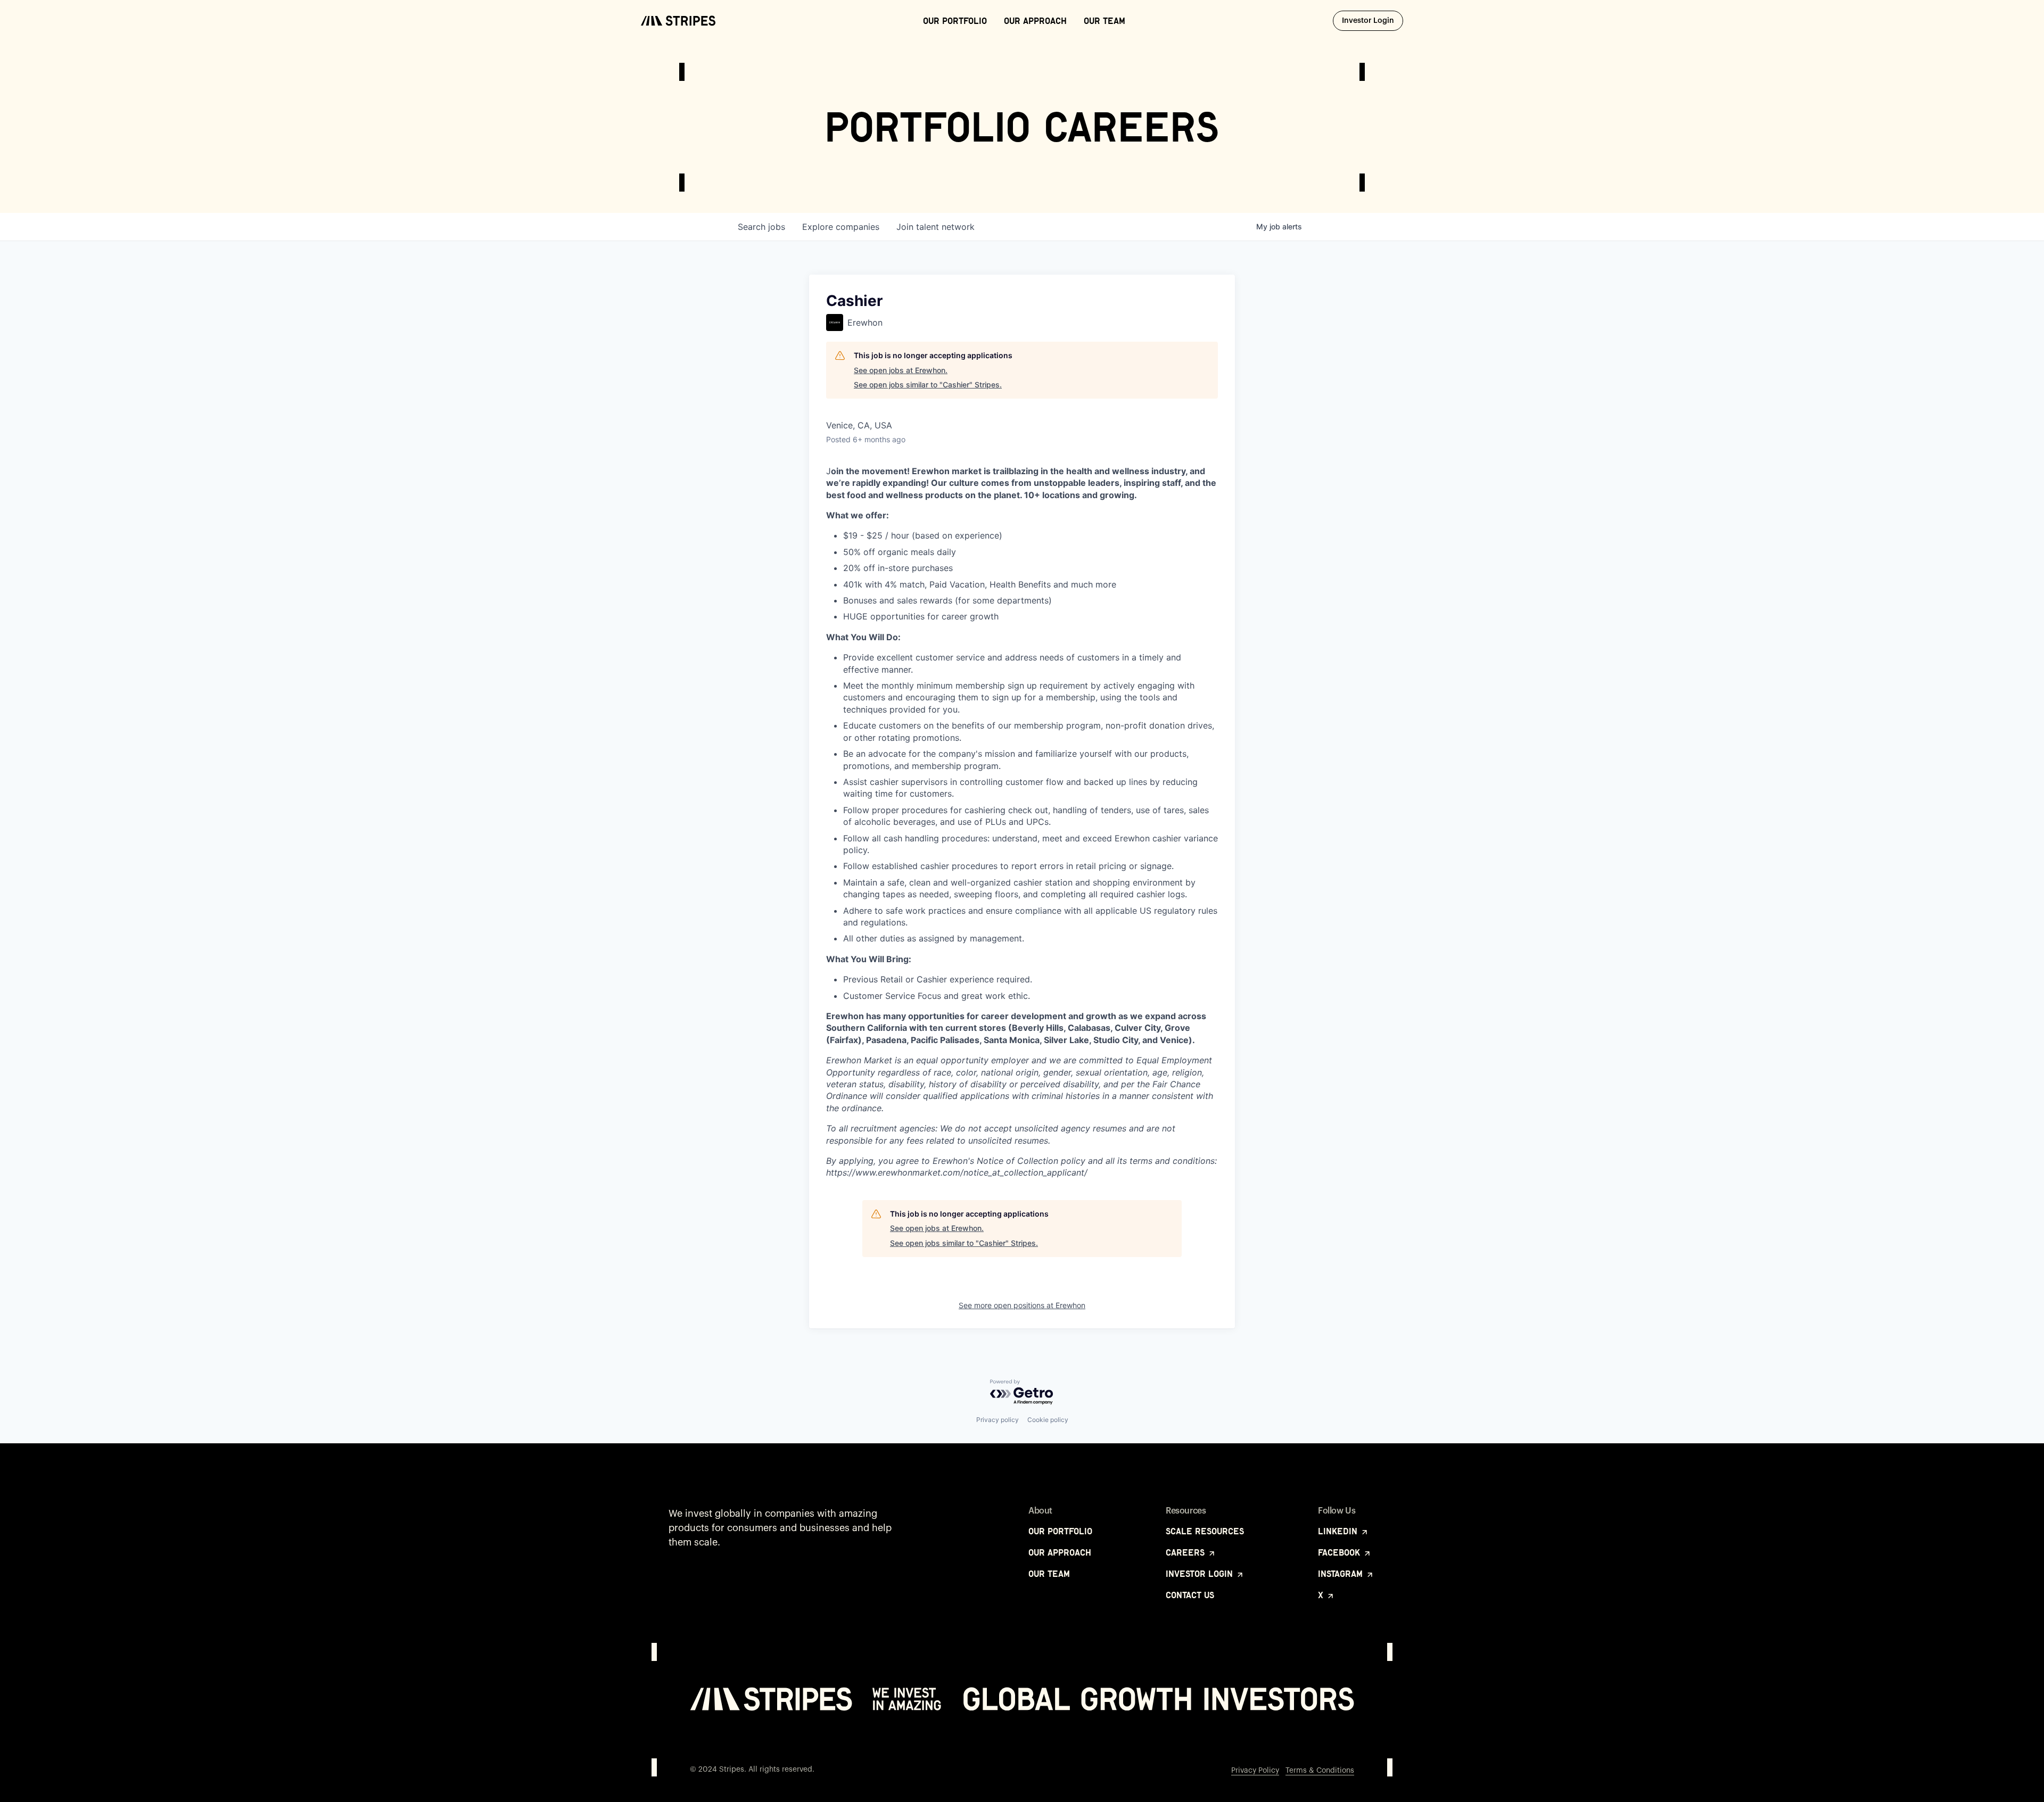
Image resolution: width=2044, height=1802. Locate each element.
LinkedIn (1339, 1531)
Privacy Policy (1255, 1771)
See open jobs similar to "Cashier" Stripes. (928, 385)
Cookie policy (1048, 1420)
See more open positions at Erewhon (1022, 1305)
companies (841, 227)
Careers (1186, 1552)
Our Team (1105, 21)
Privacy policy (998, 1420)
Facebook (1340, 1552)
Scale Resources (1205, 1531)
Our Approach (1035, 21)
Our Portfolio (955, 21)
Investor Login (1373, 20)
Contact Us (1190, 1595)
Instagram (1342, 1574)
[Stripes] (678, 21)
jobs (761, 227)
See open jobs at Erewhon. (901, 370)
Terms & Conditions (1320, 1771)
